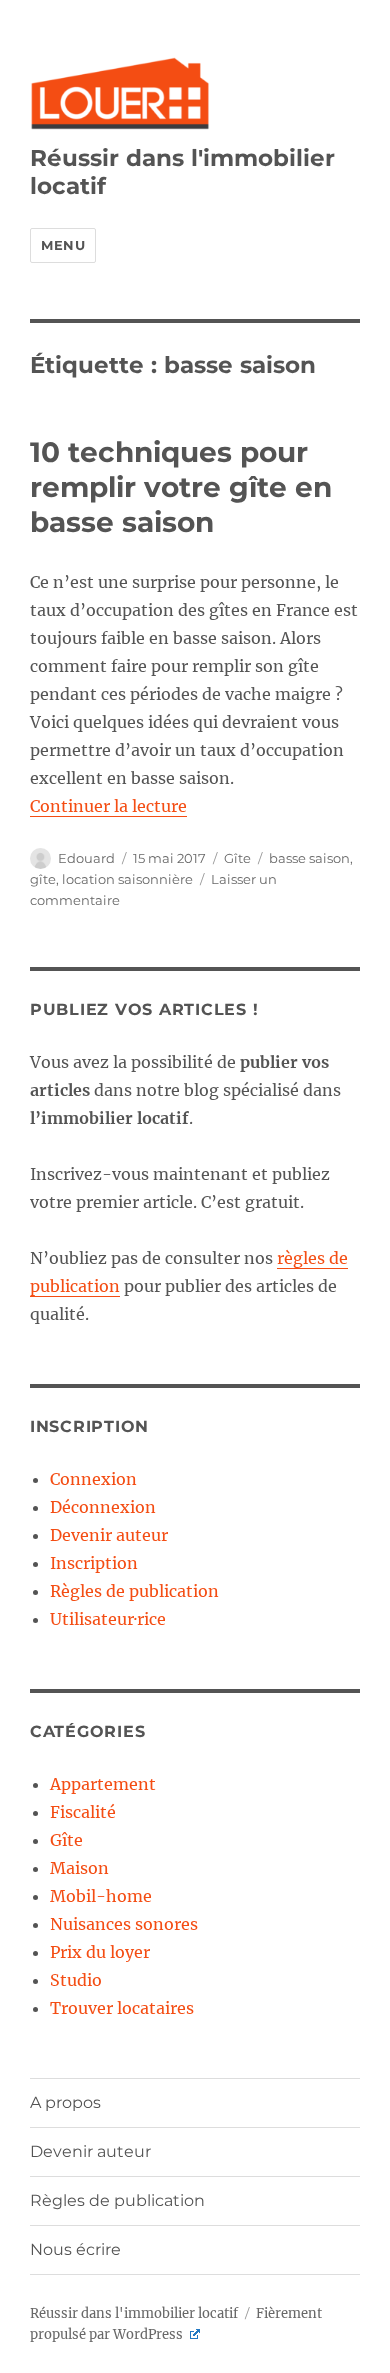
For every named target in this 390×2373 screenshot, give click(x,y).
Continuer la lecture (108, 806)
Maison (79, 1868)
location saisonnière (127, 879)
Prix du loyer (100, 1952)
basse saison (309, 858)
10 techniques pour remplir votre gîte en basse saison (181, 487)
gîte (43, 879)
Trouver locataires (122, 2008)
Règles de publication (134, 1591)
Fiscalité (83, 1812)
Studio (76, 1980)
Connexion (93, 1479)
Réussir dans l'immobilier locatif (134, 2313)
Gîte (237, 858)
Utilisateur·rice (108, 1619)
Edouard (86, 858)
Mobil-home (101, 1896)
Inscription (94, 1563)
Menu (63, 245)
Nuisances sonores (124, 1924)
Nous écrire (75, 2249)
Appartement (103, 1784)
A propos (65, 2102)
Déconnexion (103, 1507)
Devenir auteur (109, 1535)
